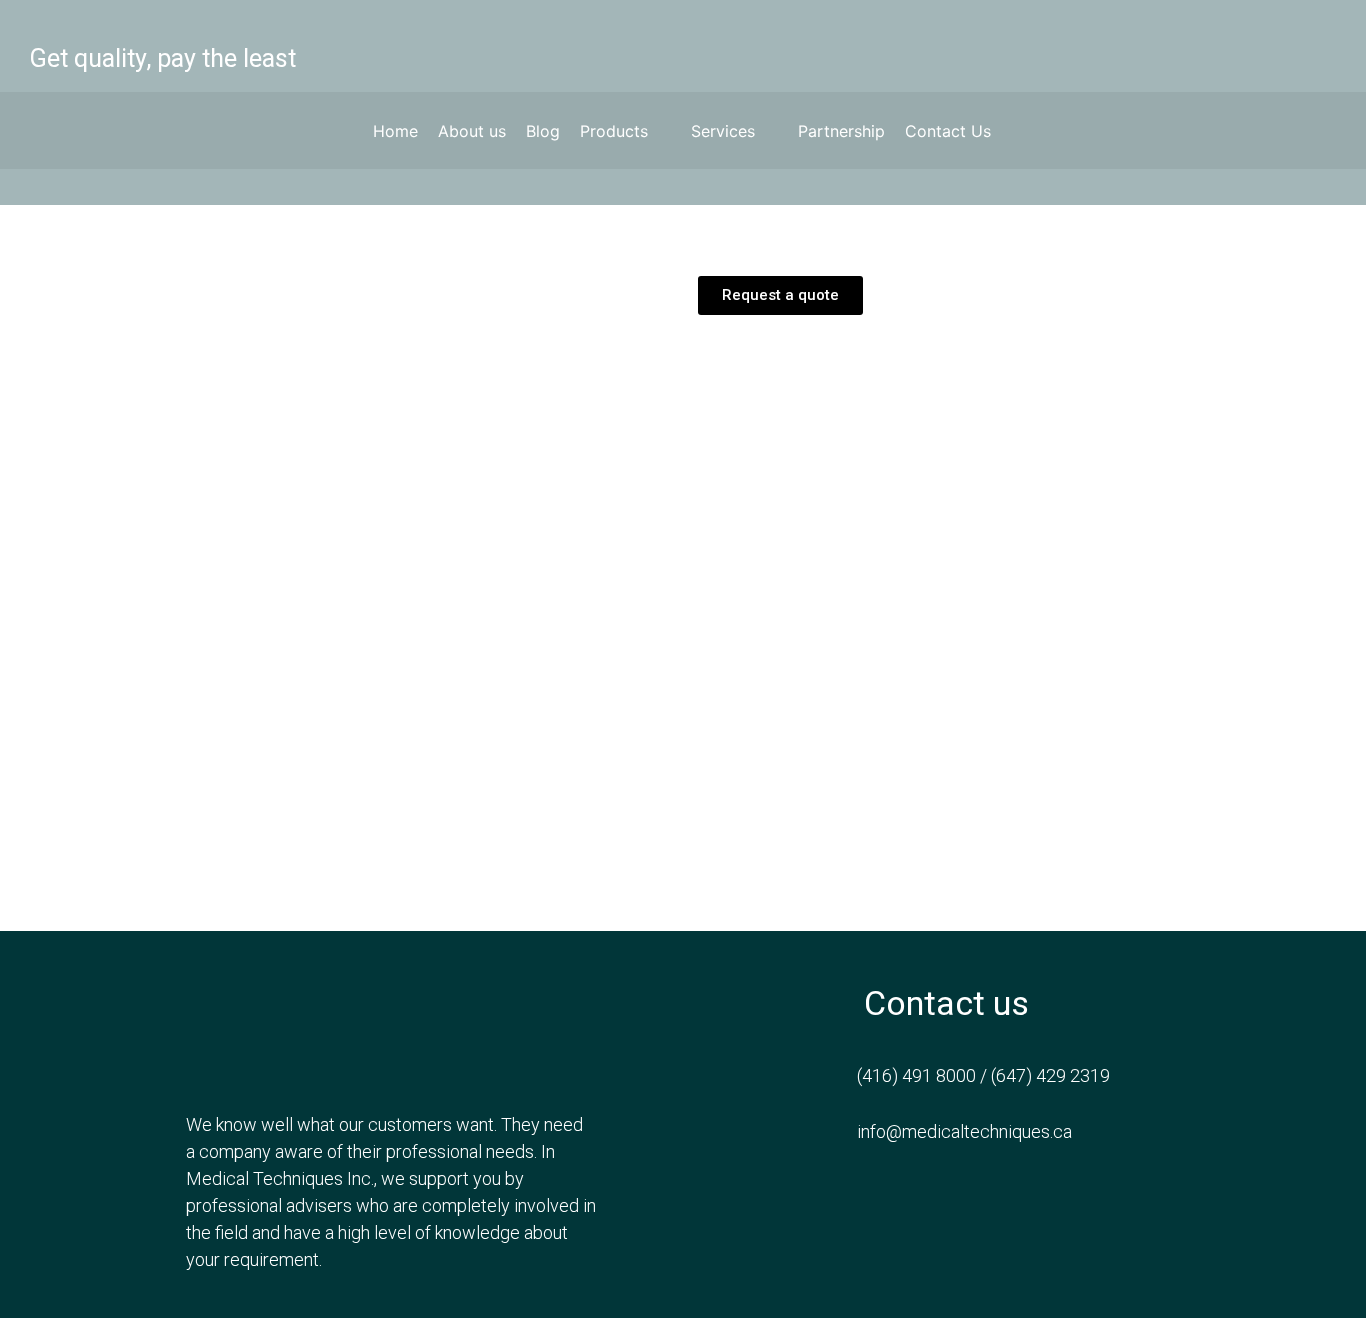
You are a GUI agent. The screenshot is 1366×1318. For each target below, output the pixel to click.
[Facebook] (1180, 46)
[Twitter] (1231, 46)
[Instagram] (1282, 46)
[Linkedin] (1333, 46)
